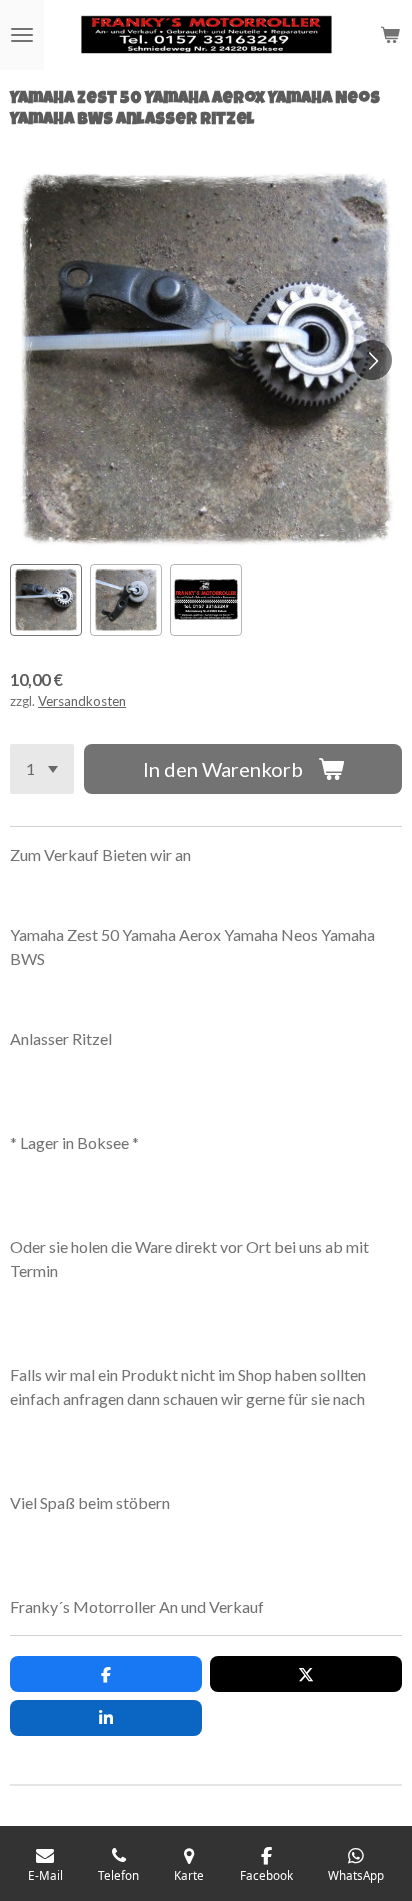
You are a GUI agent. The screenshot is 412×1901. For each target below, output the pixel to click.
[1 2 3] (42, 769)
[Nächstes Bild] (372, 360)
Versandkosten (82, 701)
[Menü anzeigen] (22, 35)
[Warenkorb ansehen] (390, 35)
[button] (46, 600)
